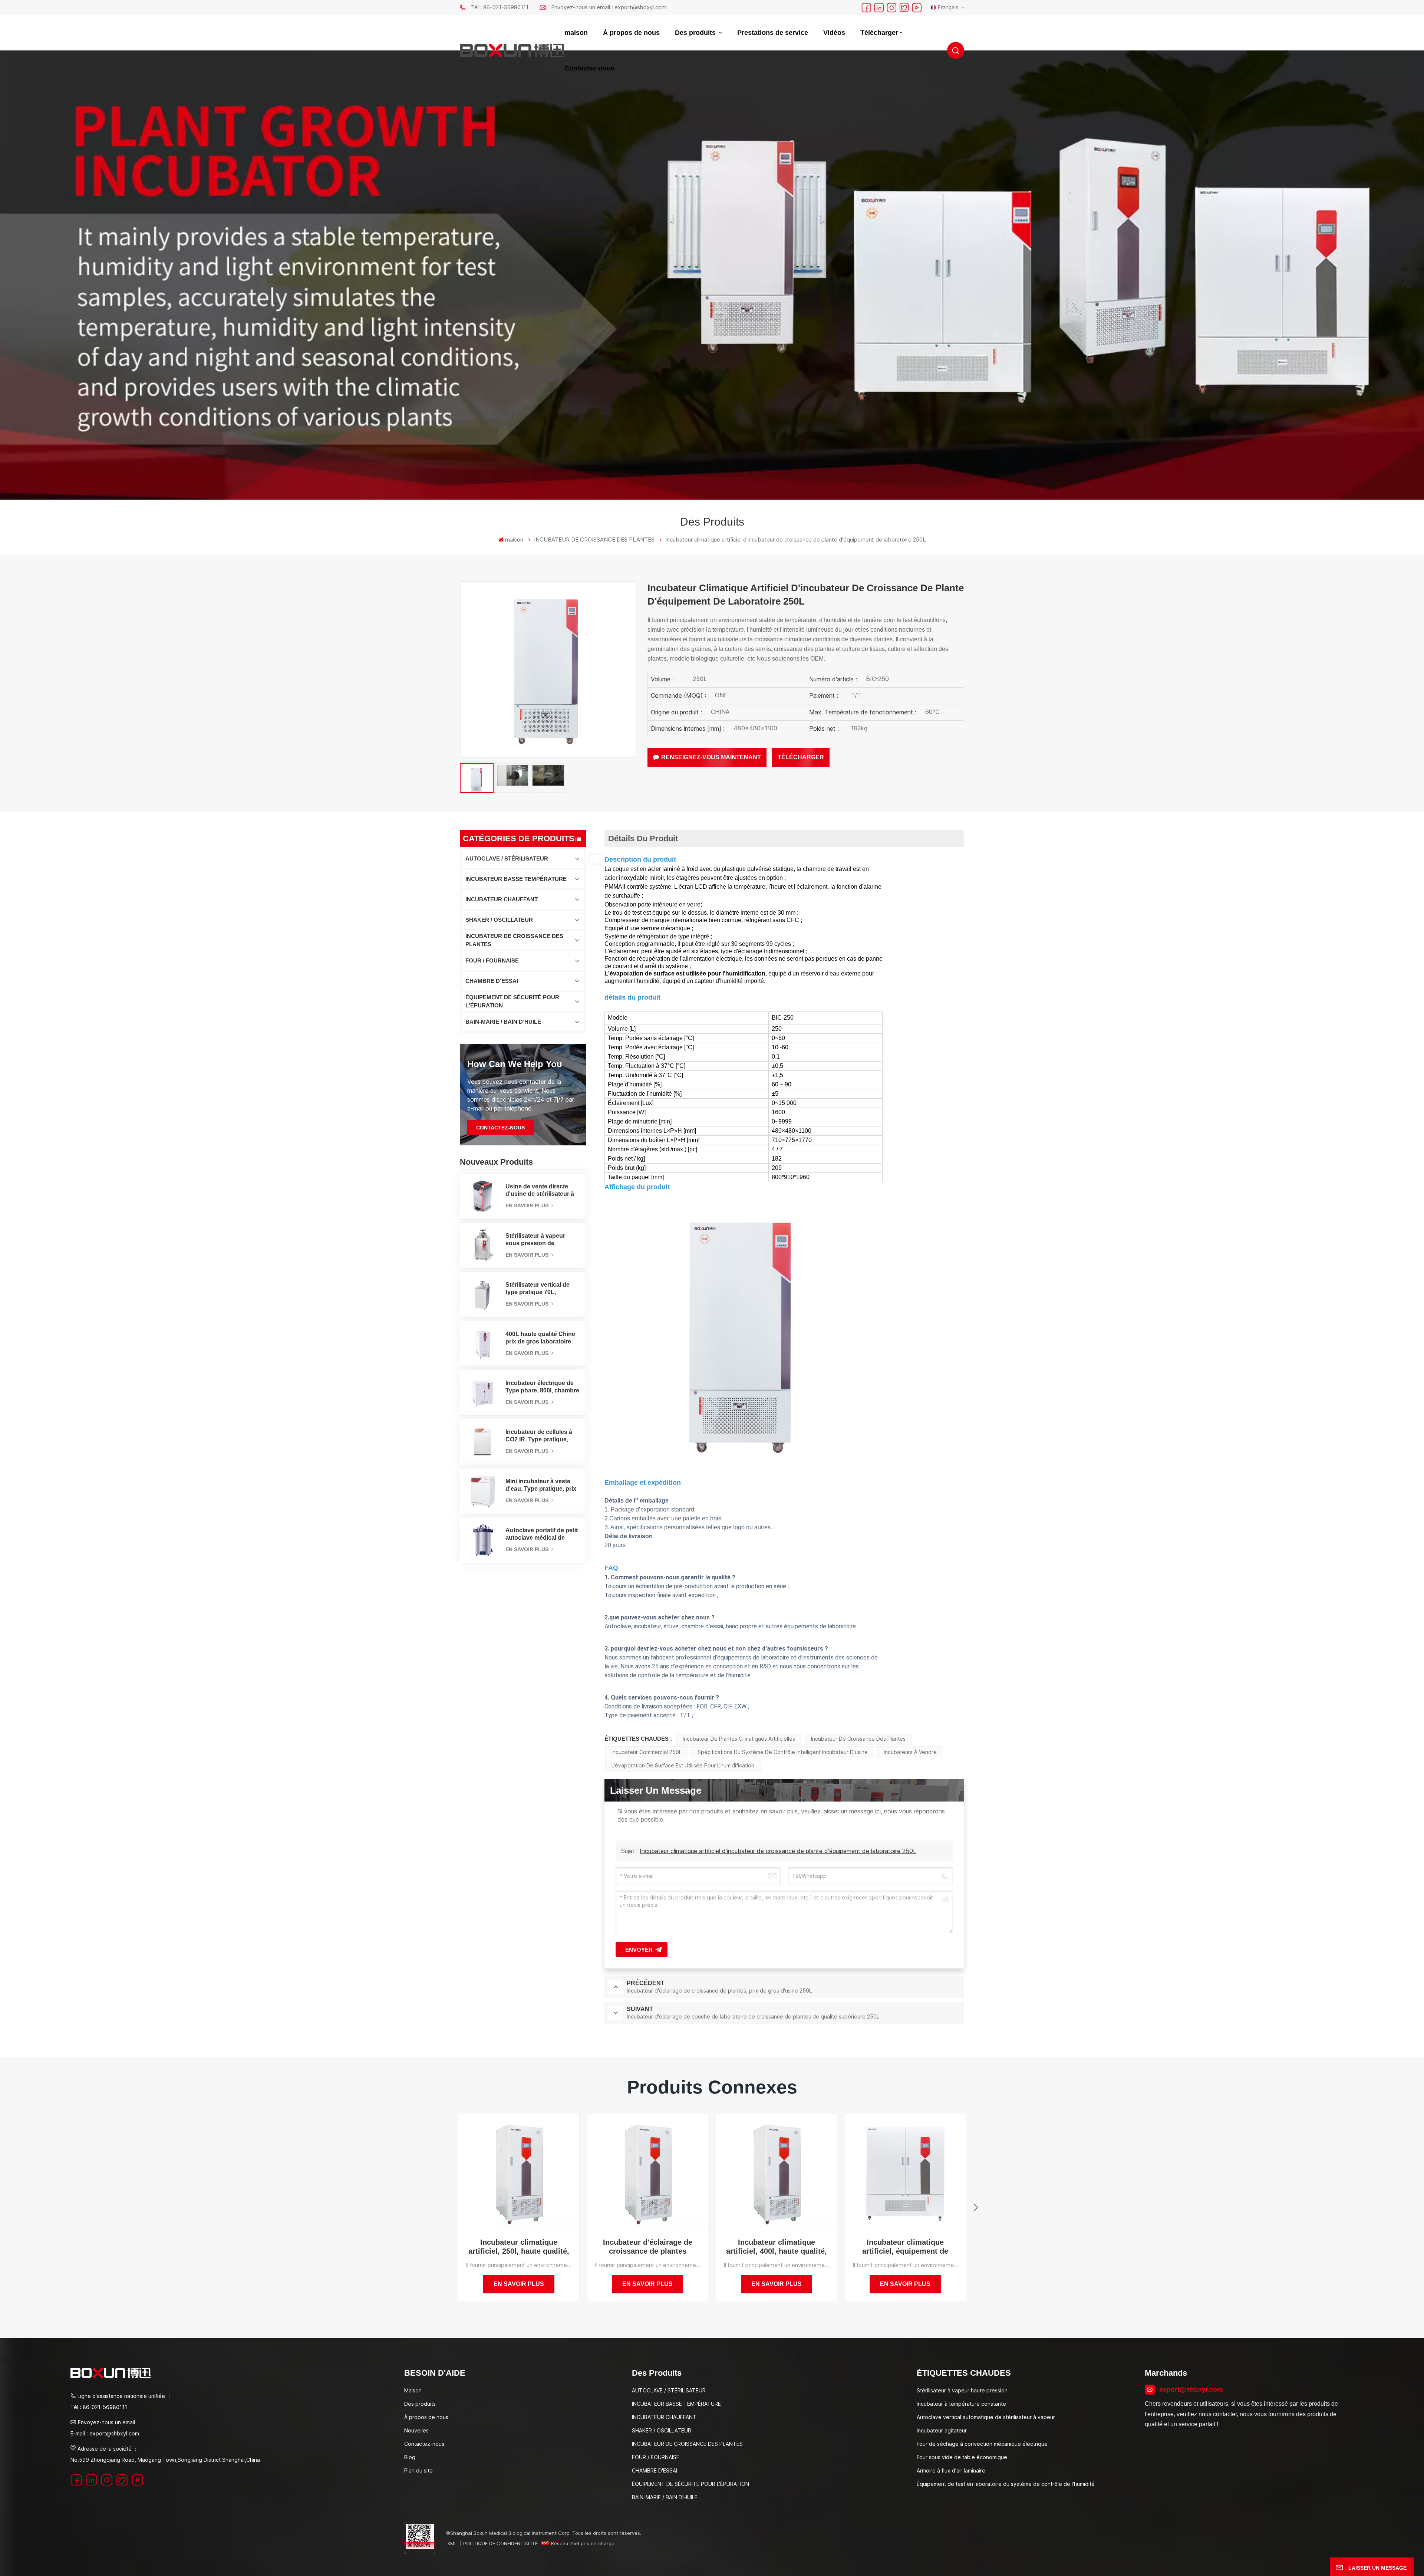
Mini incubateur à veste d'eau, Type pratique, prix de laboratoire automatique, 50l (541, 1485)
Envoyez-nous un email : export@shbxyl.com (609, 7)
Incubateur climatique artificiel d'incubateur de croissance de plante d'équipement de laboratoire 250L (778, 1851)
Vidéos (834, 33)
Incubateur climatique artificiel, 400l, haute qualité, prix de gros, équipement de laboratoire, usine (777, 2247)
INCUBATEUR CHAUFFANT (502, 899)
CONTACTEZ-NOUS (500, 1128)
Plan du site (418, 2470)
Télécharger (879, 33)
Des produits (696, 33)
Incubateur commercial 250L (647, 1752)
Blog (410, 2457)
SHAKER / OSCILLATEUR (499, 920)
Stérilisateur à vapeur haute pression (962, 2390)
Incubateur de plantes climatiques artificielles (739, 1739)
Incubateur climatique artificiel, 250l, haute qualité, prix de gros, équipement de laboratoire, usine (519, 2247)
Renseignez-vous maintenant (711, 757)
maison (576, 33)
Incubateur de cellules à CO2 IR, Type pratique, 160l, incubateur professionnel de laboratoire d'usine (539, 1436)
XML (452, 2543)
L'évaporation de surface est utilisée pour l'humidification (683, 1765)
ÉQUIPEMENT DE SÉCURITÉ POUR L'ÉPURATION (512, 1001)
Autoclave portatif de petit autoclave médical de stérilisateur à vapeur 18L (542, 1534)
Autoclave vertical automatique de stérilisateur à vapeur (986, 2417)
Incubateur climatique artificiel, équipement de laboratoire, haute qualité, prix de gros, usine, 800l (905, 2247)
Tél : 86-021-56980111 (500, 7)
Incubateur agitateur (942, 2430)
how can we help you (515, 1064)
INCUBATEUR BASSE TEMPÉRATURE (516, 879)
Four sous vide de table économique (962, 2457)
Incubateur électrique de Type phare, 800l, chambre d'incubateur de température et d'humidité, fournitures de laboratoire (542, 1387)
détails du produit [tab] (643, 838)
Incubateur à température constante (961, 2404)
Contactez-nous (589, 68)
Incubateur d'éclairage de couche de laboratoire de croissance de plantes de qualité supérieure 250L (1163, 2247)
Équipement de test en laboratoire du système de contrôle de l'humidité (1006, 2484)
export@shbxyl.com (1191, 2389)
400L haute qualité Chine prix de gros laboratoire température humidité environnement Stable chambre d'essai (540, 1338)
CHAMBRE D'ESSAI (492, 981)
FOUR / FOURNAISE (492, 960)
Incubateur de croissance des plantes (858, 1739)
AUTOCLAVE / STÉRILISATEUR (507, 858)
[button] (976, 2208)
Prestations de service (773, 33)
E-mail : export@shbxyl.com (105, 2433)
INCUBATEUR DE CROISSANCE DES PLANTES (514, 940)
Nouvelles (416, 2430)
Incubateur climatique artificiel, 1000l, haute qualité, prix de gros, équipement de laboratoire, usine (1034, 2247)
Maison (413, 2390)
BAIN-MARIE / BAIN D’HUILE (503, 1022)
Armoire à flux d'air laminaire (951, 2470)
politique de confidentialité (500, 2543)
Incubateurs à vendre (910, 1752)
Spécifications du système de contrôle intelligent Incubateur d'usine (783, 1752)
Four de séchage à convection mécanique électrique (982, 2444)
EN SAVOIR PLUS (528, 1205)
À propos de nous (631, 33)
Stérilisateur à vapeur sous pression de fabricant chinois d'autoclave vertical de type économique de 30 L (541, 1240)
